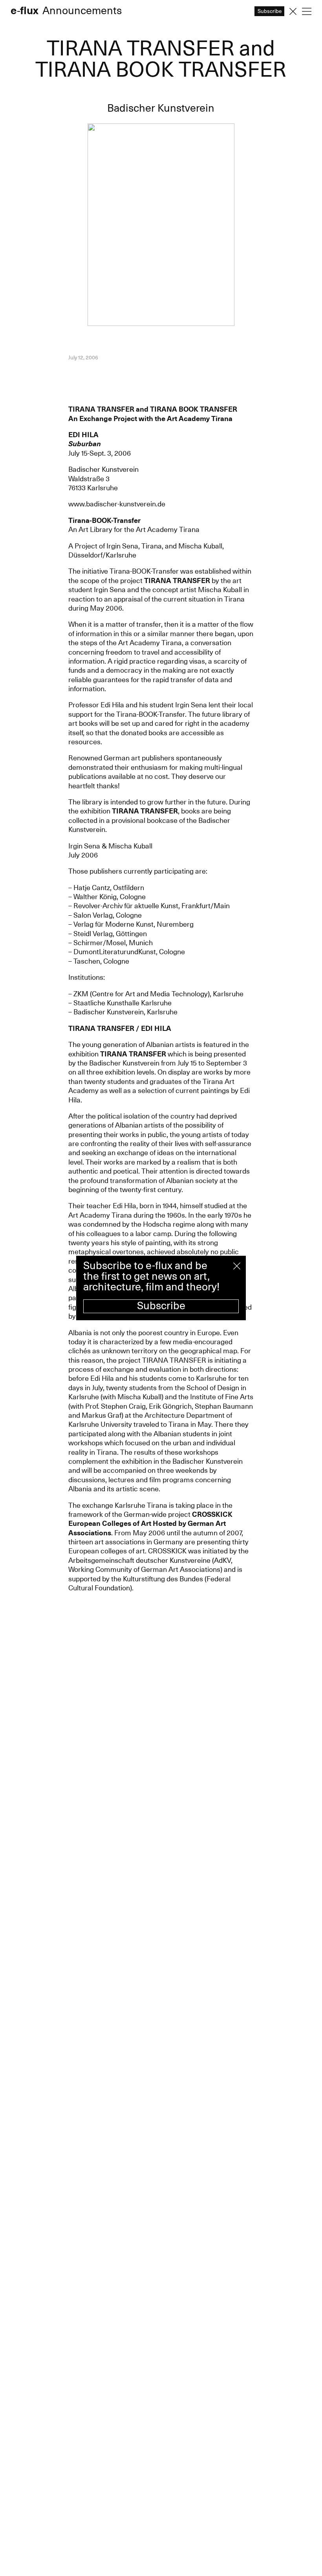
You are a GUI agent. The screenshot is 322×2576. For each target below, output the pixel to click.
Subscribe (161, 1306)
